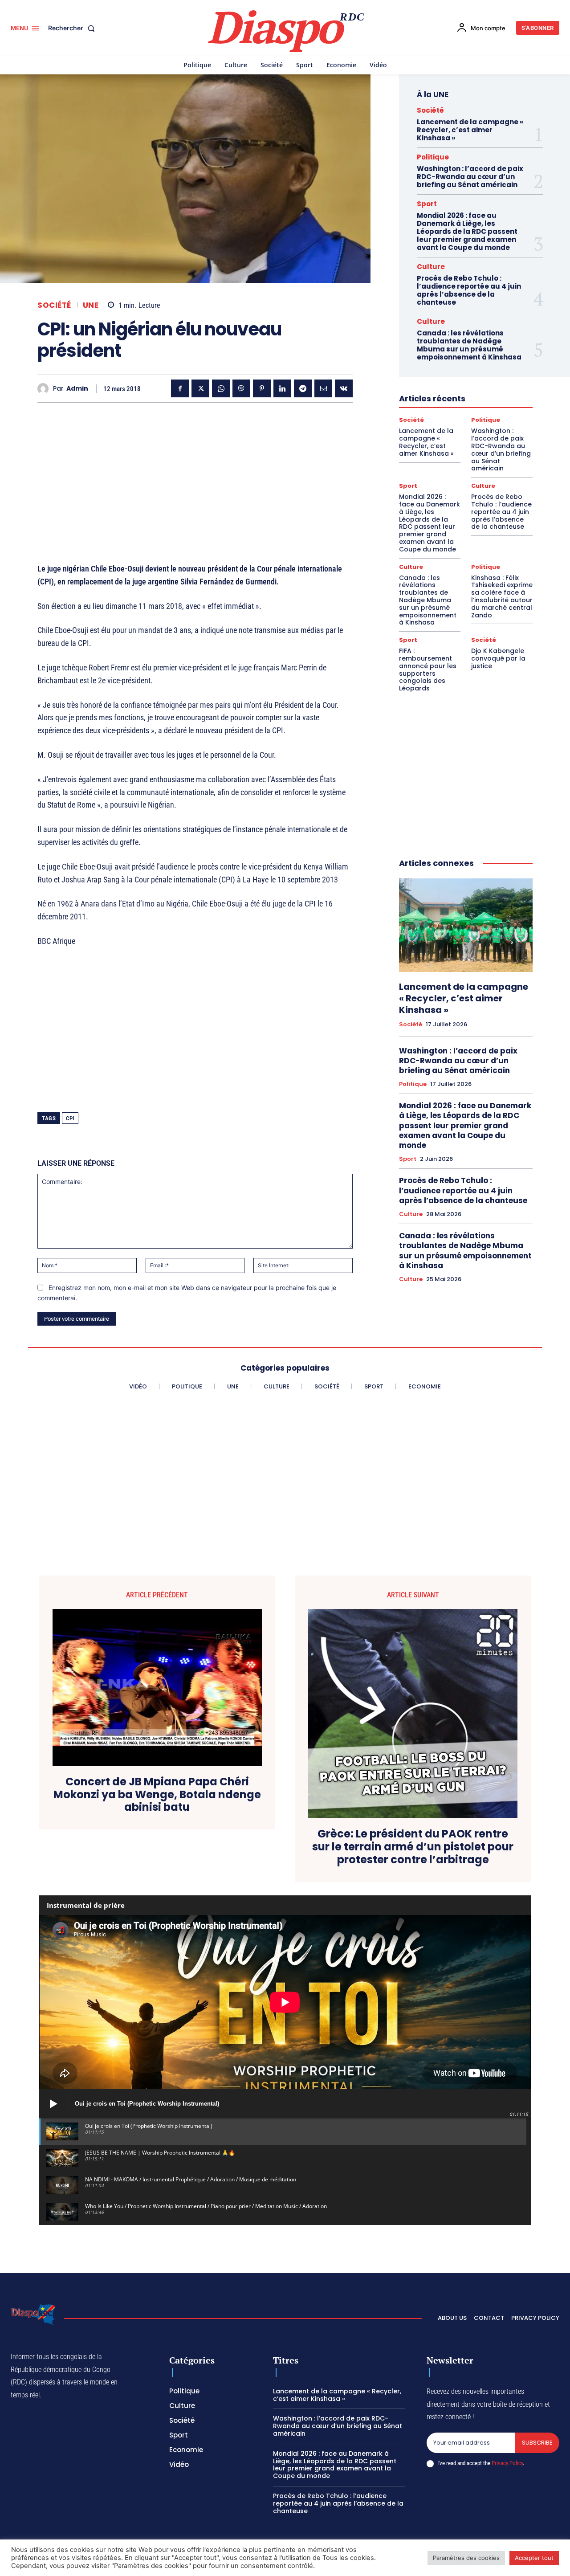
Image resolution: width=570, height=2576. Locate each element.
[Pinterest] (262, 388)
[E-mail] (323, 388)
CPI (70, 1118)
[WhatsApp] (221, 388)
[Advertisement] (195, 472)
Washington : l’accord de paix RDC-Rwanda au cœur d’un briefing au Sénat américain (470, 177)
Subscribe (537, 2443)
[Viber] (241, 388)
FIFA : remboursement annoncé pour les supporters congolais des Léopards (428, 670)
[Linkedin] (282, 388)
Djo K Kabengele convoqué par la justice (498, 658)
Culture (431, 267)
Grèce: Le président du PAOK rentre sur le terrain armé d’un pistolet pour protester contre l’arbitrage (413, 1847)
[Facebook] (180, 388)
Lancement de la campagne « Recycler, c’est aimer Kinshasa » (470, 130)
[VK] (344, 388)
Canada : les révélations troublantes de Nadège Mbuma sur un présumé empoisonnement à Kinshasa (469, 345)
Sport (427, 204)
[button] (73, 28)
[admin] (45, 389)
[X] (200, 388)
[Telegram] (303, 388)
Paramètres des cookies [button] (466, 2558)
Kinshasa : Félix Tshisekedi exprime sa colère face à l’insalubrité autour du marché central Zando (502, 596)
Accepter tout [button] (534, 2558)
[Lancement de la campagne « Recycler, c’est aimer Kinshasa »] (466, 925)
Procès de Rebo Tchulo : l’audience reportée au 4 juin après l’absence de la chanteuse (469, 290)
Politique (433, 157)
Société (54, 305)
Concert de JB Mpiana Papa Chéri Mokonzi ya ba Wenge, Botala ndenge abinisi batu (157, 1795)
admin (77, 389)
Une (91, 305)
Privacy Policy (507, 2463)
